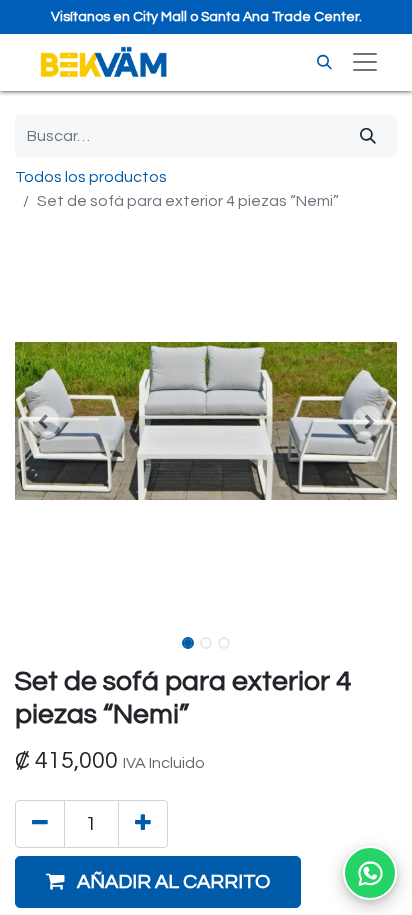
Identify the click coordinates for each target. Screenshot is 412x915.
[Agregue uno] (143, 824)
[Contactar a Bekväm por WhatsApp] (370, 873)
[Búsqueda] (368, 136)
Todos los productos (91, 177)
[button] (43, 421)
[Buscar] (324, 62)
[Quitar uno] (40, 824)
